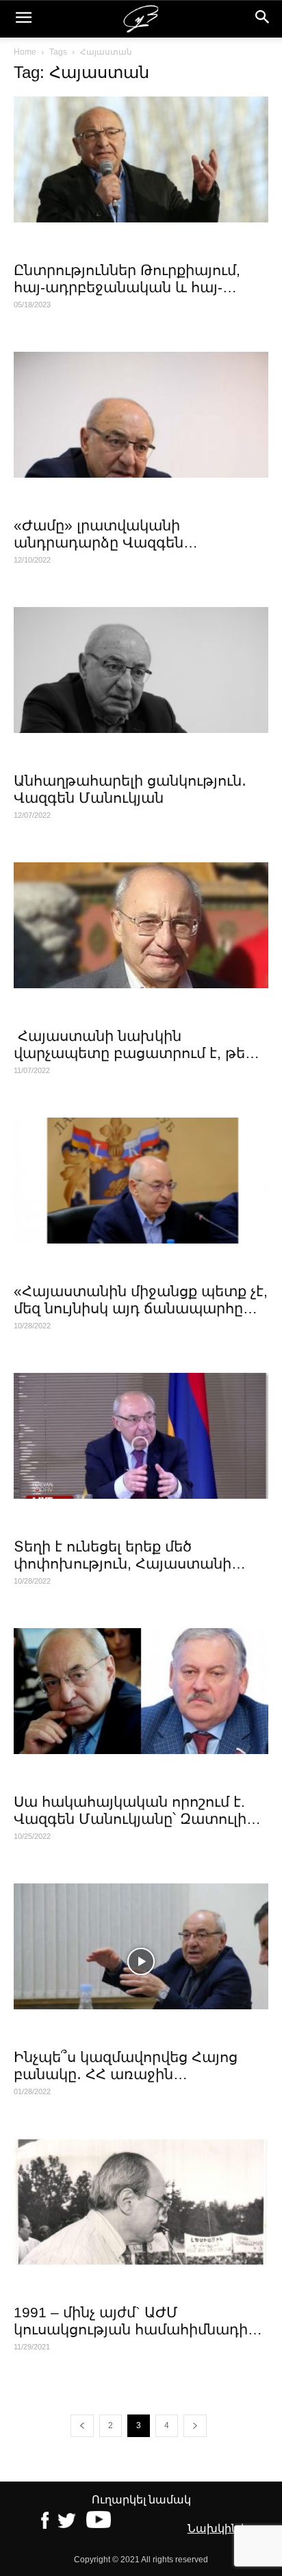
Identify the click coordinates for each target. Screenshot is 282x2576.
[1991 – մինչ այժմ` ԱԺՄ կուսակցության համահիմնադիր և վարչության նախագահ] (141, 2202)
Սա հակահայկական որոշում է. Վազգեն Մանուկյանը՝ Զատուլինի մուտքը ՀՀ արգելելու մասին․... (139, 1819)
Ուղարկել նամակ (141, 2500)
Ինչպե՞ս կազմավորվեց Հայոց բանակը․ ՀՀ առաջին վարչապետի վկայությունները (126, 2074)
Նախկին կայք (228, 2528)
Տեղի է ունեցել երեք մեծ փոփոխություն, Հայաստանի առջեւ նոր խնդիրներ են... (123, 1563)
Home (25, 52)
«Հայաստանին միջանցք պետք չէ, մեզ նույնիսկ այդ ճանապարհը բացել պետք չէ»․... (141, 1308)
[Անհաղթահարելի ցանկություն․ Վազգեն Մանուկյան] (141, 670)
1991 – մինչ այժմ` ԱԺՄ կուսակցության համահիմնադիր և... (135, 2329)
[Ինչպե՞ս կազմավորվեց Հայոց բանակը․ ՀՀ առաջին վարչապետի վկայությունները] (141, 1946)
